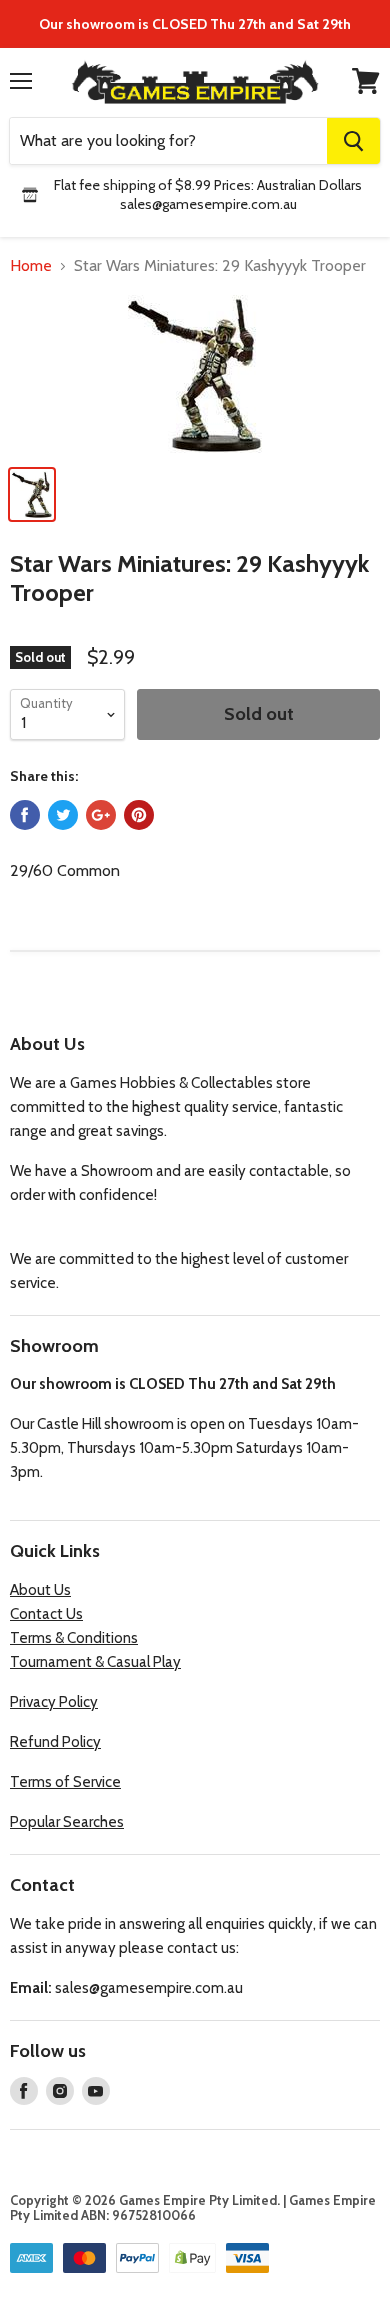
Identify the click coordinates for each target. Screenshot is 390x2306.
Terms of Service (65, 1782)
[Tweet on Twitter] (63, 815)
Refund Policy (55, 1742)
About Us (40, 1590)
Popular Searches (67, 1822)
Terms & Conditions (74, 1638)
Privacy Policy (54, 1702)
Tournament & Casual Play (95, 1662)
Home (31, 266)
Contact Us (46, 1614)
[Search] (353, 141)
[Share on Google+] (101, 815)
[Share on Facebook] (25, 815)
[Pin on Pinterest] (139, 815)
